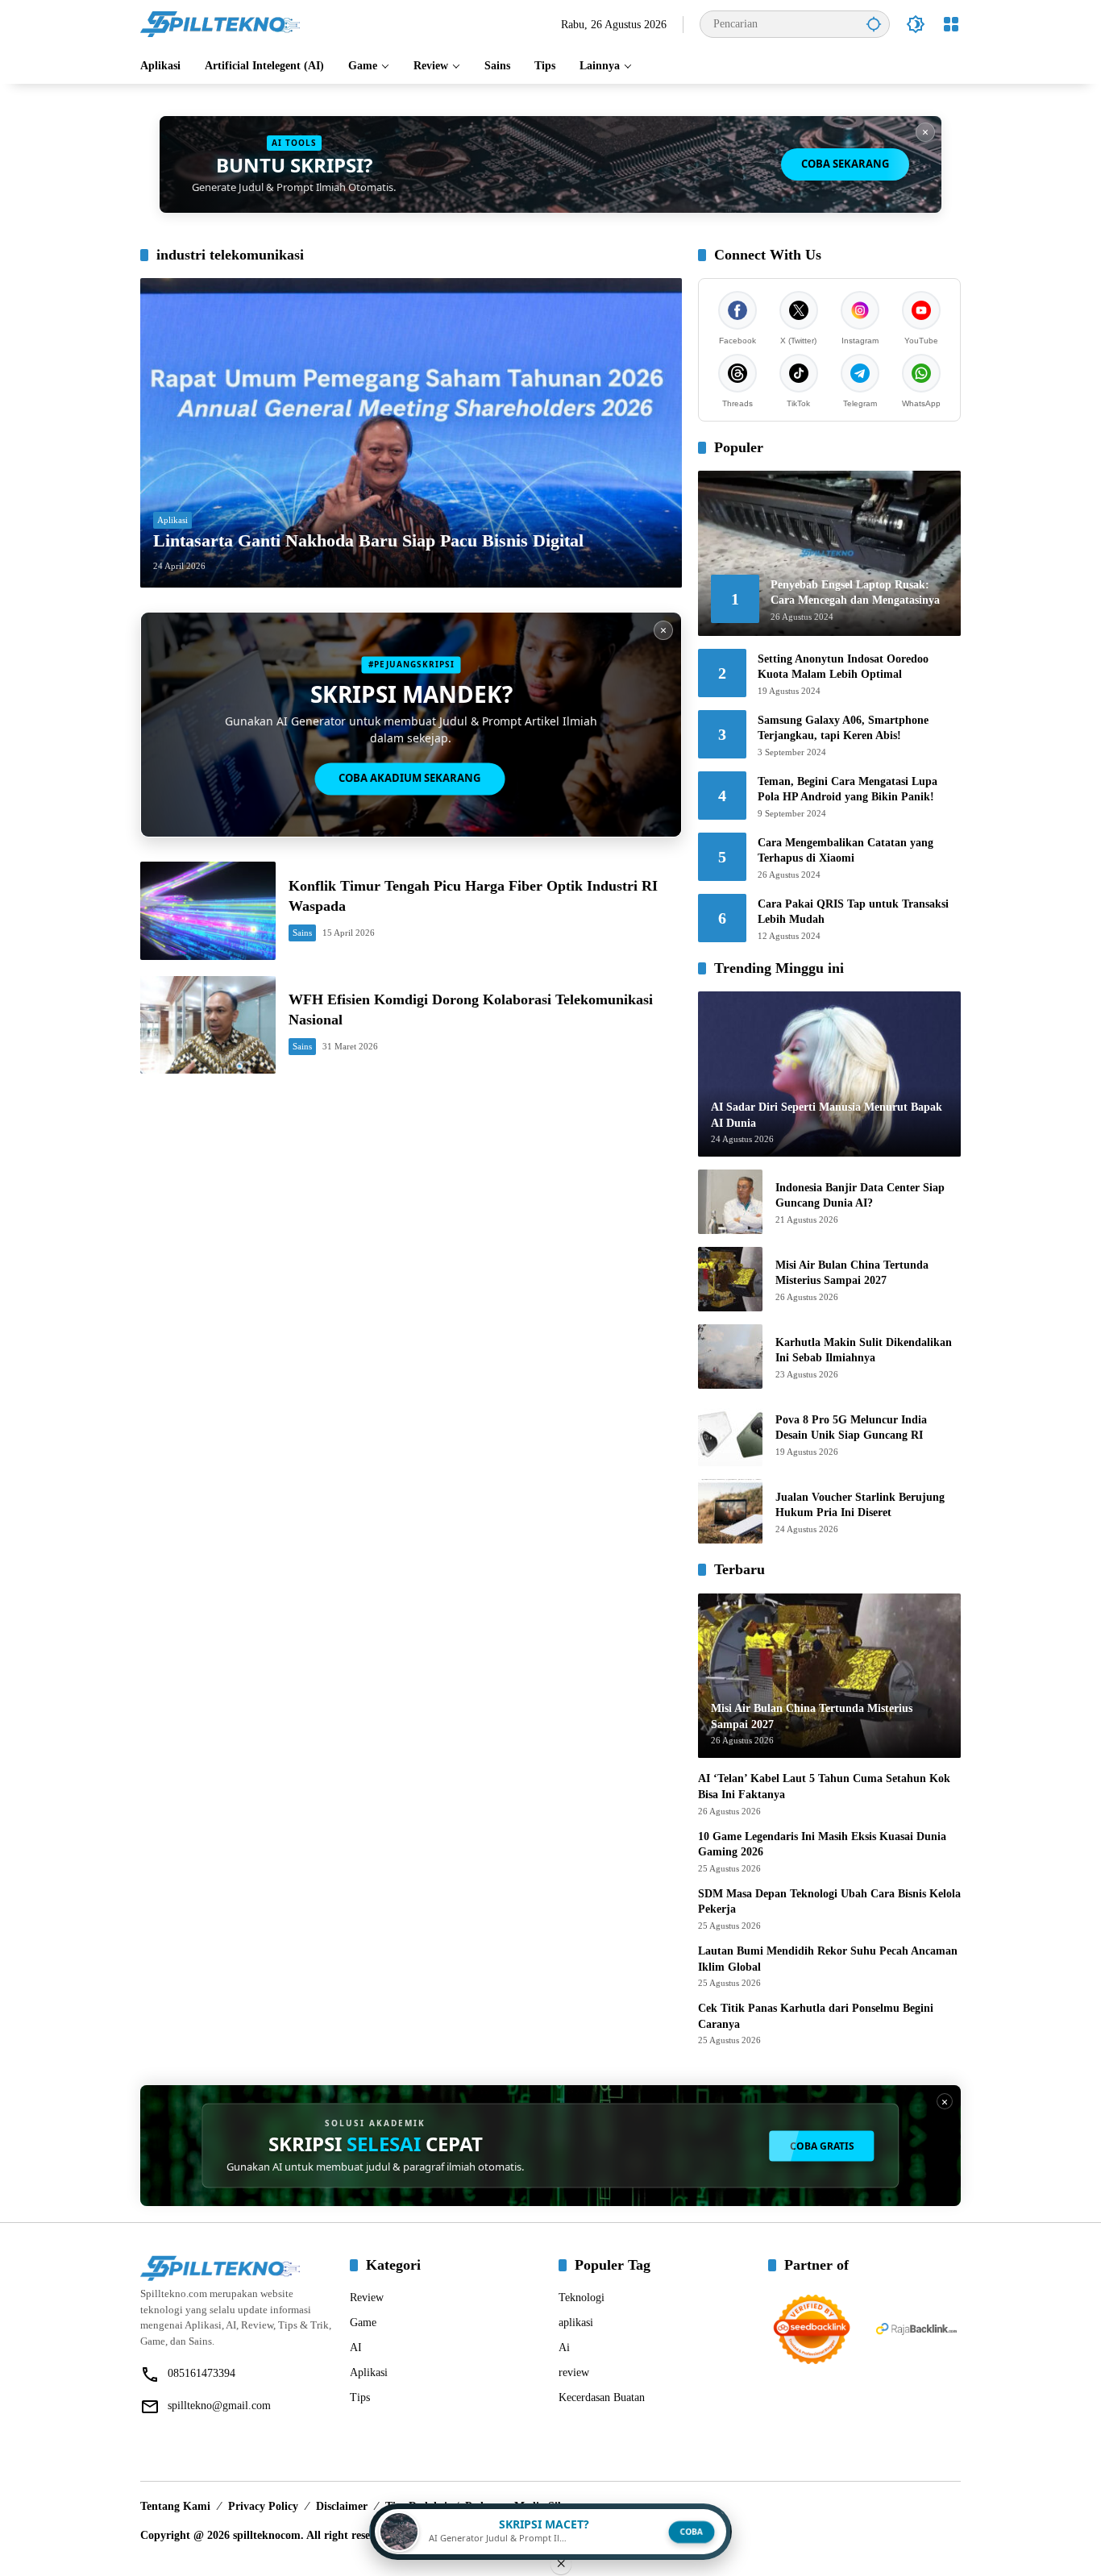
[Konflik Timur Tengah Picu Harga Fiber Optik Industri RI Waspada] (208, 910)
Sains (302, 933)
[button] (874, 24)
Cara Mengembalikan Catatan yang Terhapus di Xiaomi (845, 851)
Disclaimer (342, 2506)
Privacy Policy (263, 2506)
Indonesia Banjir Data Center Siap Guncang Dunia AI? (860, 1196)
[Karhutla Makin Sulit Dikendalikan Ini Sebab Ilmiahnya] (730, 1357)
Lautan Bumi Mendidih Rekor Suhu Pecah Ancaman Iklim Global (828, 1959)
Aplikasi (172, 520)
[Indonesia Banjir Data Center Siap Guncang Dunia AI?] (730, 1202)
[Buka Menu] (951, 24)
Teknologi (582, 2298)
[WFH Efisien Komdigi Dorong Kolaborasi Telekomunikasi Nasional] (208, 1025)
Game (363, 2323)
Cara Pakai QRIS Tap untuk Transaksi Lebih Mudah (853, 912)
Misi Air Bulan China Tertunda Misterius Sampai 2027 (852, 1273)
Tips (360, 2397)
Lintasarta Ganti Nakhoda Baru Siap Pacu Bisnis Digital (368, 540)
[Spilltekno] (221, 23)
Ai (564, 2347)
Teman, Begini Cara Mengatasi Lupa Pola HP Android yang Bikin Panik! (848, 789)
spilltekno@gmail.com (219, 2406)
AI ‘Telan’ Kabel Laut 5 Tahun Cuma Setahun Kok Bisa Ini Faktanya (824, 1787)
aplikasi (576, 2323)
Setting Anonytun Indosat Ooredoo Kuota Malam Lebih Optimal (843, 667)
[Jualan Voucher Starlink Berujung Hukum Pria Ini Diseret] (730, 1511)
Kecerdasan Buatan (602, 2397)
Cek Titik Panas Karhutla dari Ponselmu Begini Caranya (816, 2016)
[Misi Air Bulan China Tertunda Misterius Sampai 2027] (730, 1279)
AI (356, 2347)
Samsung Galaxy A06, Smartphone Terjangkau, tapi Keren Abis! (843, 728)
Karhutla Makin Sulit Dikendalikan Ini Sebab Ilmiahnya (864, 1350)
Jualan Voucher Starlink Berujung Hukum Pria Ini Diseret (860, 1505)
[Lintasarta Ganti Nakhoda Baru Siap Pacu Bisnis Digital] (411, 433)
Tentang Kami (175, 2506)
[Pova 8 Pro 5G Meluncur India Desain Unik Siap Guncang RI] (730, 1434)
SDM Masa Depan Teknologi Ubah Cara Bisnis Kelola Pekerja (829, 1902)
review (574, 2372)
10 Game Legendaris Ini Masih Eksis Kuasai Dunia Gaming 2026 (822, 1845)
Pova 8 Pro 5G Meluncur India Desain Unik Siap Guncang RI (851, 1428)
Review (367, 2298)
